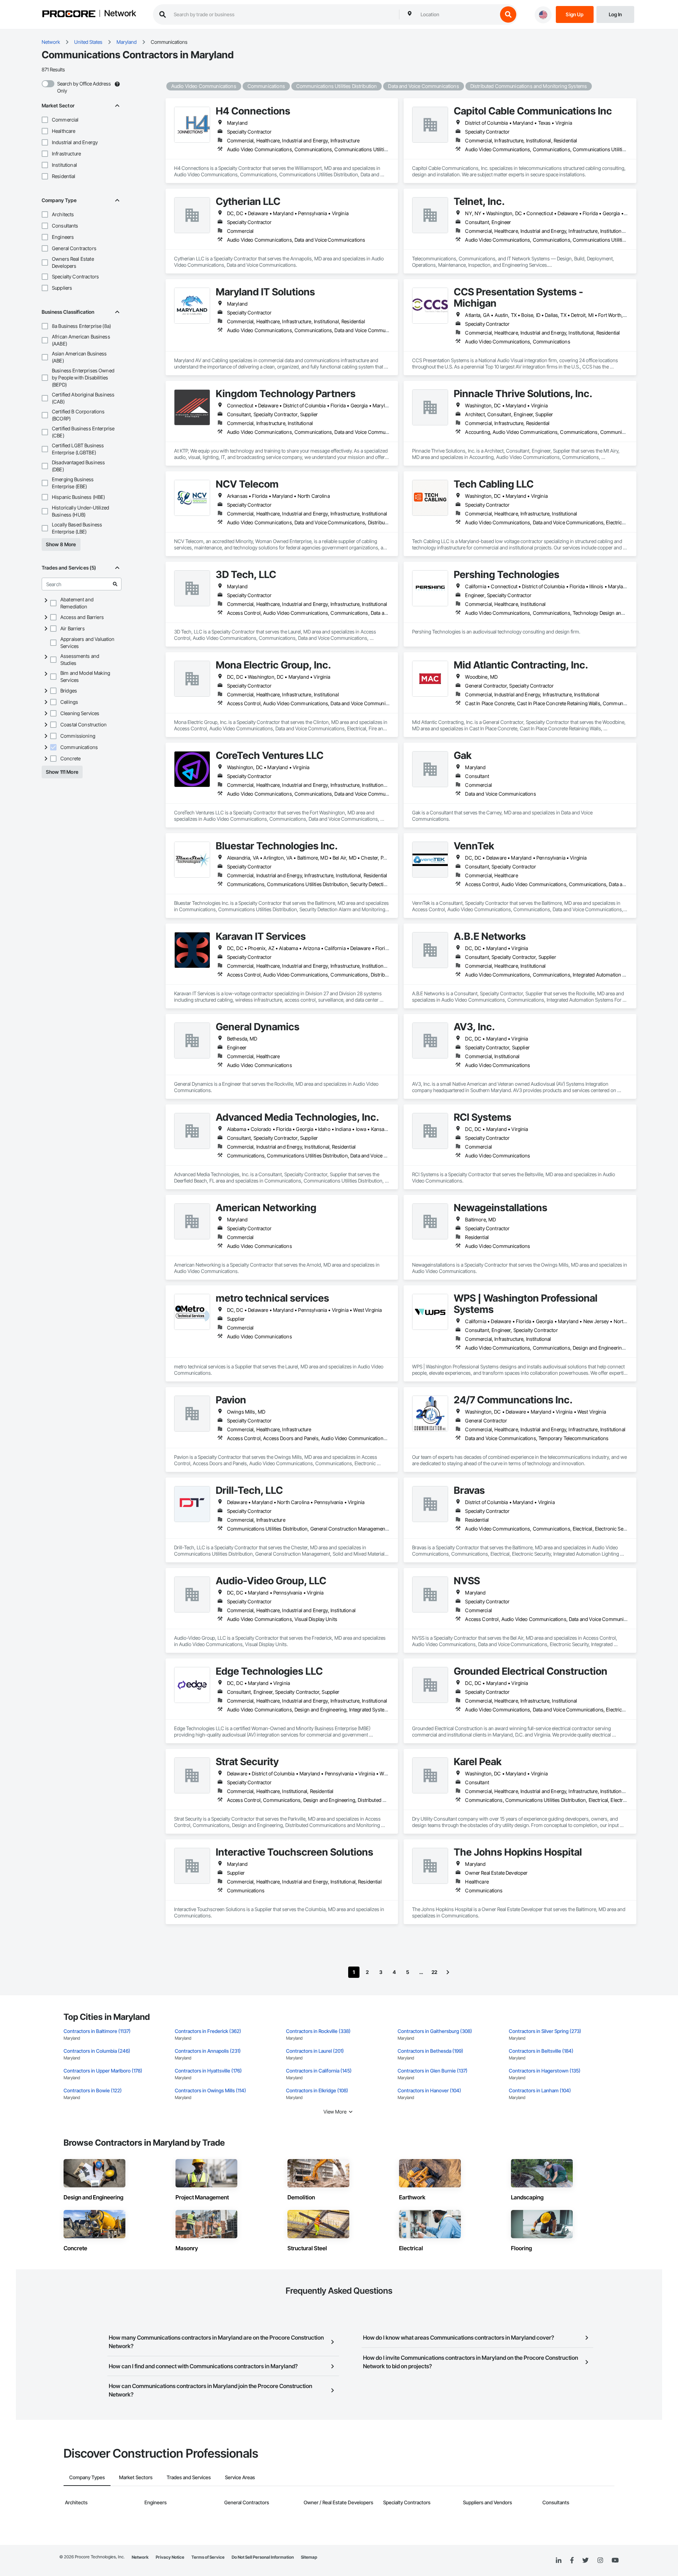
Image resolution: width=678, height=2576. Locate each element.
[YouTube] (615, 2560)
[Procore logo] (69, 15)
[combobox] (457, 14)
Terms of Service (208, 2557)
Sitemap (309, 2557)
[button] (45, 120)
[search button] (508, 14)
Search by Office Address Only (84, 87)
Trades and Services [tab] (189, 2477)
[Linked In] (559, 2560)
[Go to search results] (115, 584)
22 (434, 1972)
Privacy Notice (170, 2557)
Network (120, 14)
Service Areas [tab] (240, 2477)
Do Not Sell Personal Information (263, 2557)
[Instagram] (600, 2561)
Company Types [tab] (87, 2477)
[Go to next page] (448, 1972)
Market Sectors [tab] (136, 2477)
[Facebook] (572, 2561)
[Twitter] (585, 2560)
